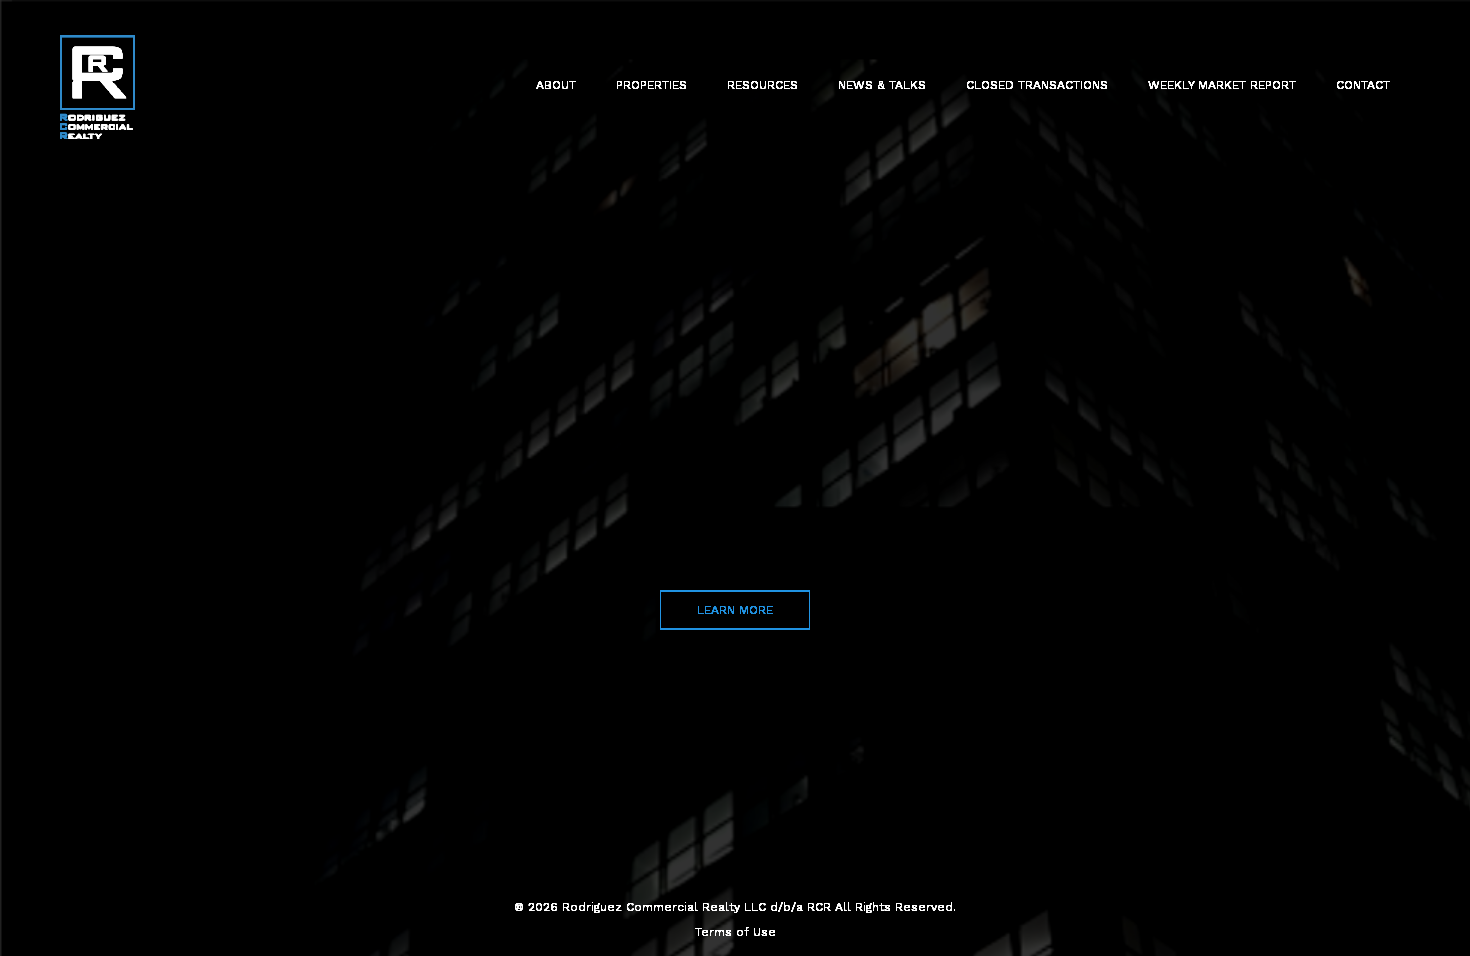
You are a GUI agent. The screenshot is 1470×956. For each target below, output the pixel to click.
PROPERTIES (651, 85)
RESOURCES (762, 85)
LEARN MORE (735, 609)
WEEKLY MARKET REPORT (1222, 85)
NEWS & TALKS (882, 85)
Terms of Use (735, 932)
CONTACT (1363, 85)
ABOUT (556, 85)
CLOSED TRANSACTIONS (1037, 85)
